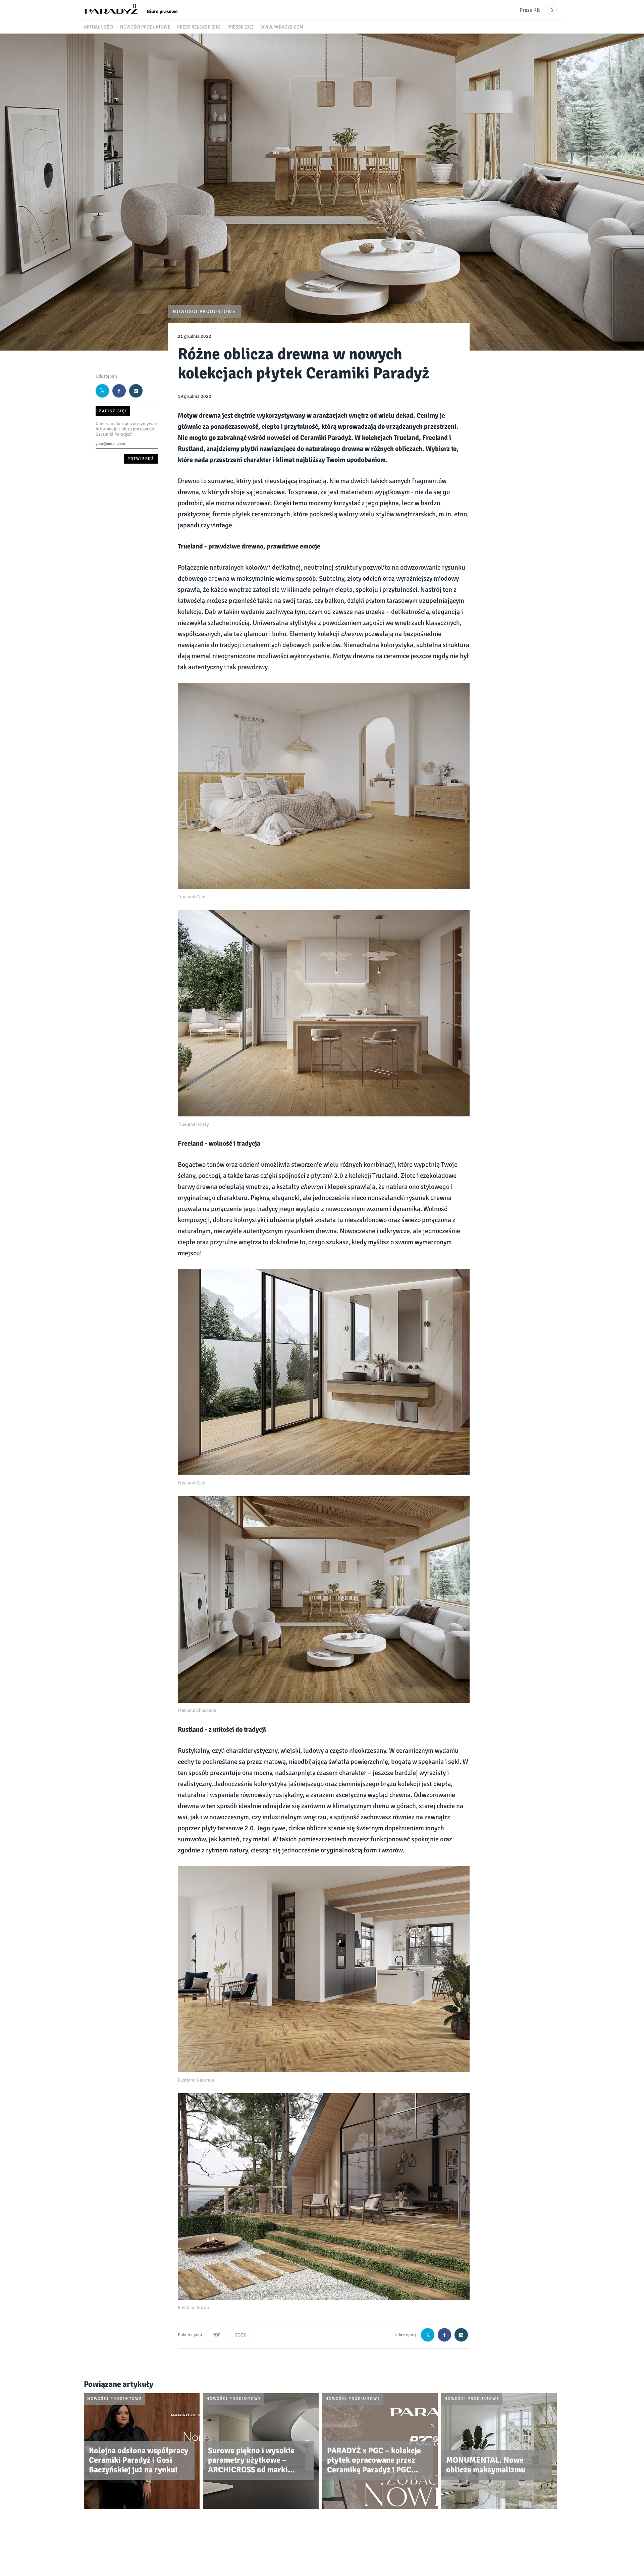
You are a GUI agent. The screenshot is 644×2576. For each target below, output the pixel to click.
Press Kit (530, 10)
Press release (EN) (199, 27)
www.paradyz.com (282, 27)
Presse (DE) (240, 27)
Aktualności (99, 27)
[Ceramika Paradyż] (134, 16)
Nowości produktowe (145, 27)
